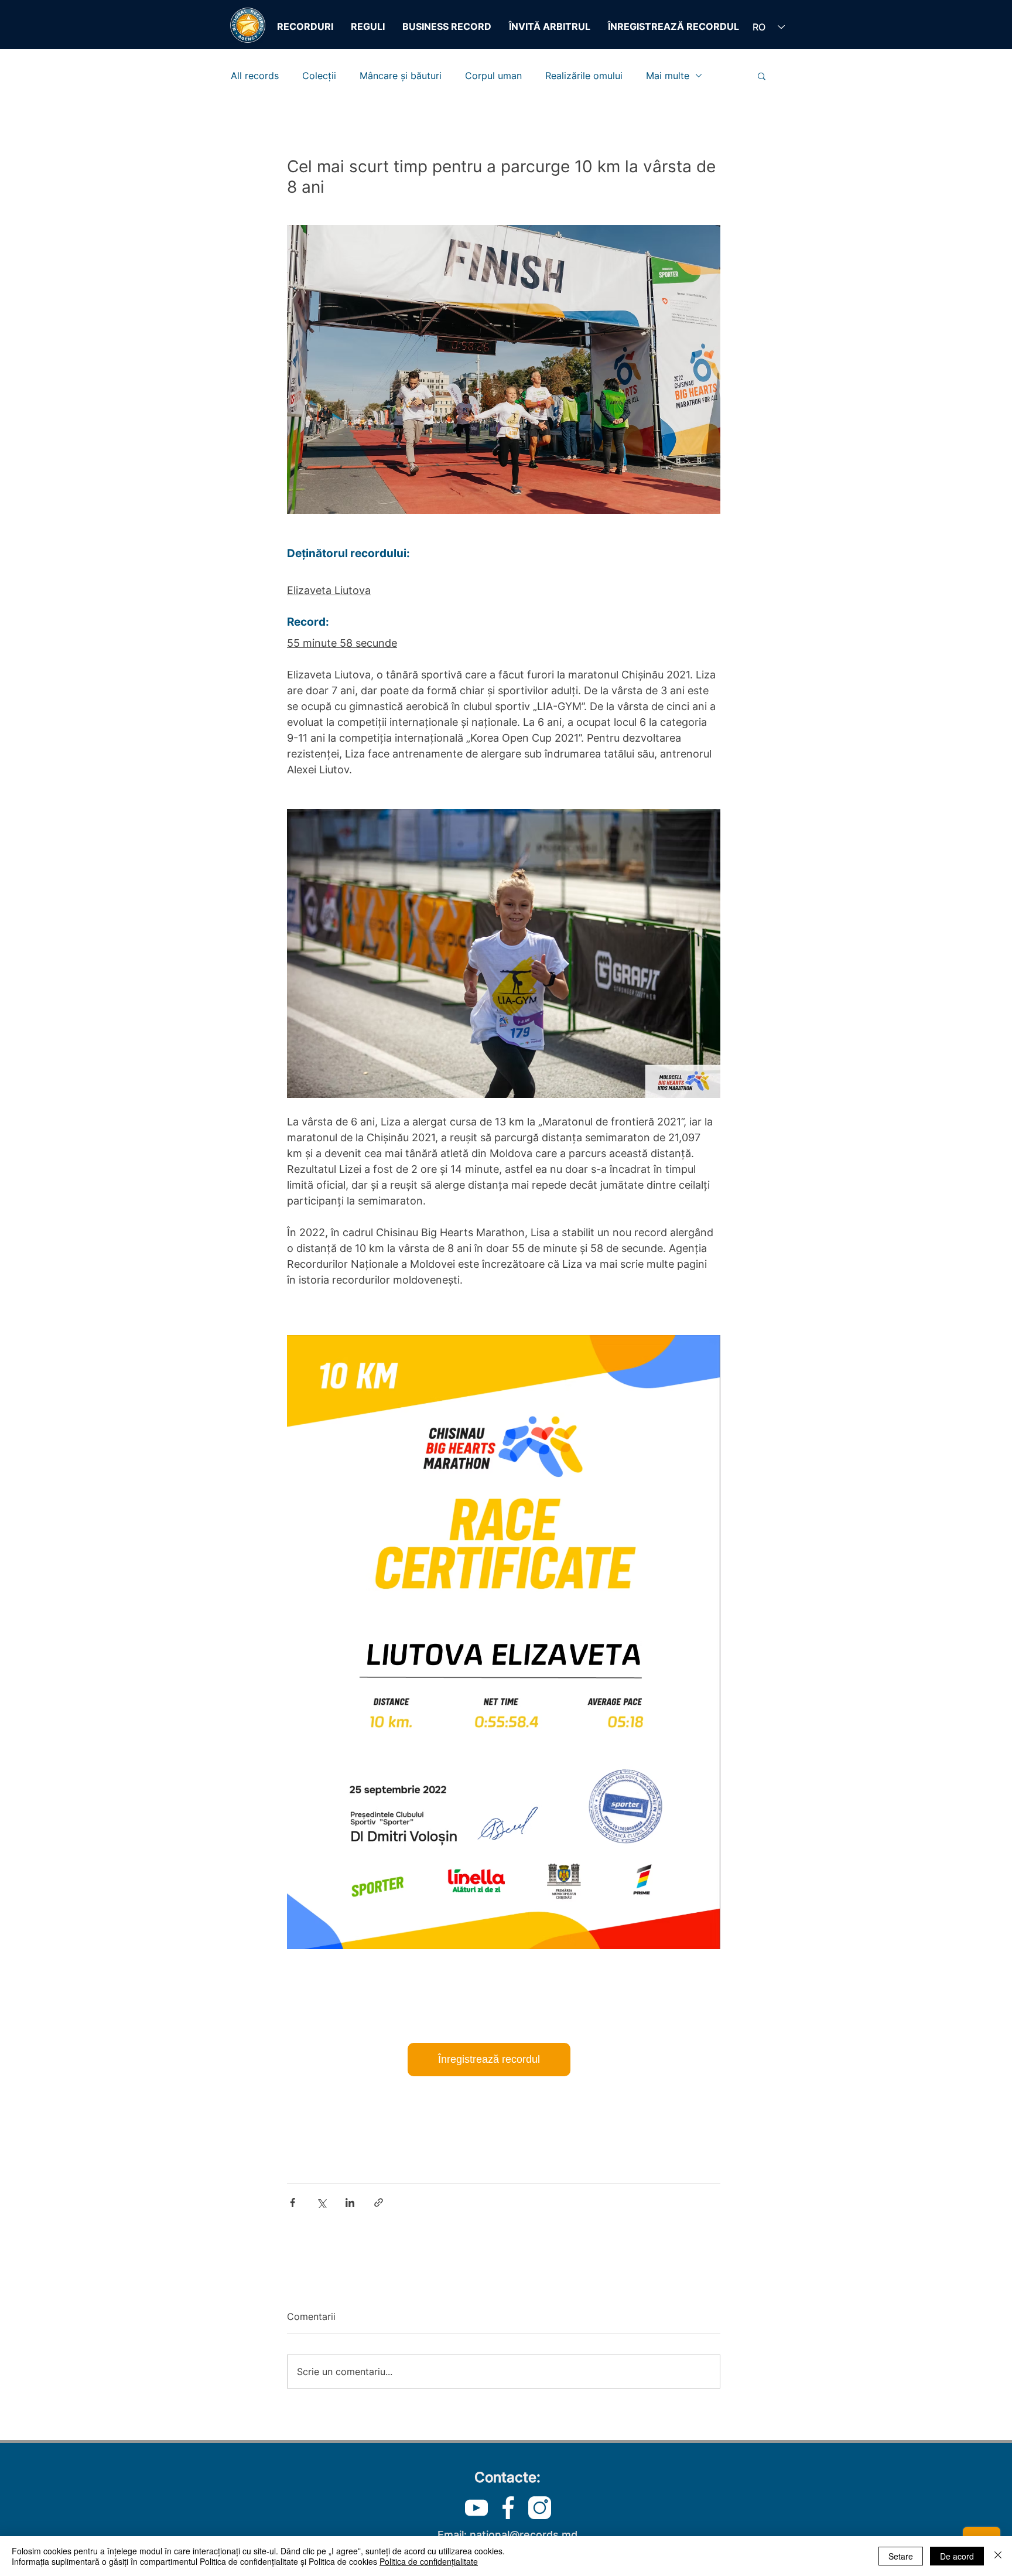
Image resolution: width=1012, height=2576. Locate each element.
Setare (901, 2556)
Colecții (319, 76)
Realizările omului (584, 76)
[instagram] (540, 2508)
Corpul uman (493, 76)
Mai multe (668, 76)
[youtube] (476, 2508)
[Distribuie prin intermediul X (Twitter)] (321, 2203)
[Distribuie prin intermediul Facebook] (293, 2203)
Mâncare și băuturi (401, 76)
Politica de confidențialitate (429, 2561)
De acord (957, 2556)
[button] (762, 76)
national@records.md (524, 2535)
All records (255, 76)
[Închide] (998, 2556)
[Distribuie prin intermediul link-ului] (379, 2203)
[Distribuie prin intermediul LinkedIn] (350, 2203)
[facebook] (508, 2508)
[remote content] (504, 2060)
